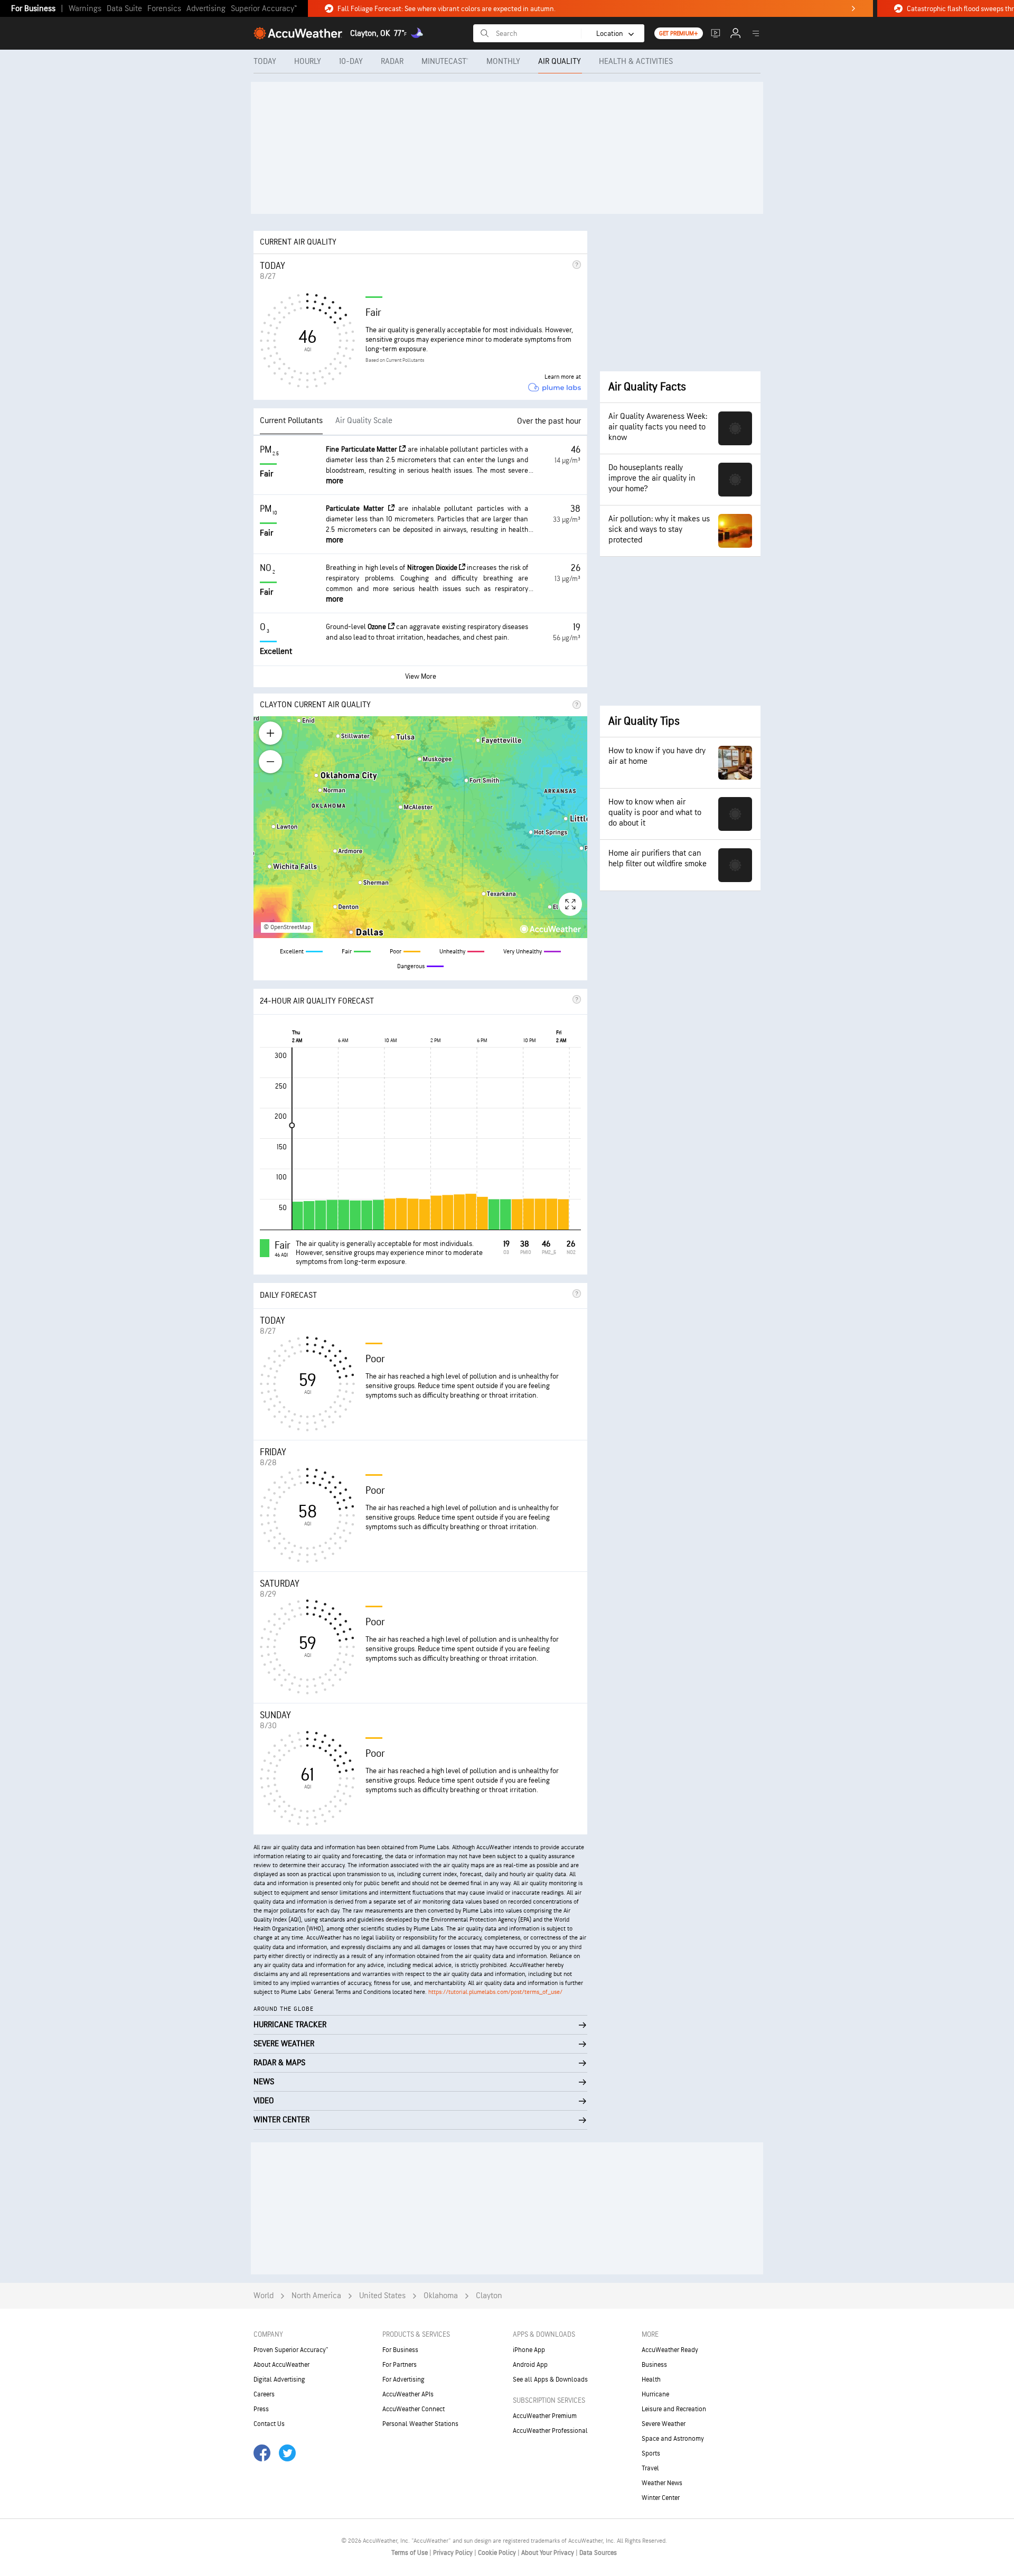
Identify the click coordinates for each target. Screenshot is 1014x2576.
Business (654, 2365)
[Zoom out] (270, 762)
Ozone (378, 627)
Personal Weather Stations (420, 2424)
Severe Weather (664, 2424)
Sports (651, 2453)
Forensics (164, 9)
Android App (530, 2365)
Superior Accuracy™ (264, 9)
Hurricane (655, 2394)
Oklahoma (441, 2296)
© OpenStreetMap (287, 927)
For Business (33, 9)
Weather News (662, 2483)
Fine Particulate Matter (363, 449)
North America (316, 2296)
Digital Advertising (279, 2380)
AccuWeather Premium (545, 2416)
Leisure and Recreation (674, 2409)
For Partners (400, 2365)
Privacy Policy (454, 2553)
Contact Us (269, 2424)
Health (651, 2380)
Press (261, 2409)
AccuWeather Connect (414, 2409)
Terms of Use (410, 2553)
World (264, 2296)
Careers (264, 2394)
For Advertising (403, 2380)
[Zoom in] (270, 733)
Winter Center (661, 2498)
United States (382, 2296)
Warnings (85, 9)
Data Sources (598, 2553)
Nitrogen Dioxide (433, 568)
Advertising (206, 9)
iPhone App (529, 2350)
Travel (650, 2468)
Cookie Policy (498, 2553)
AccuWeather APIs (408, 2394)
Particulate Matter (357, 508)
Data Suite (124, 9)
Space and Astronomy (673, 2439)
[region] (420, 827)
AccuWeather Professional (550, 2431)
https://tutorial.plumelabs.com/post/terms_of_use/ (495, 1992)
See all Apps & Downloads (550, 2380)
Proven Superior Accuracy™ (291, 2350)
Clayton (489, 2296)
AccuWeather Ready (670, 2350)
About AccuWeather (281, 2365)
